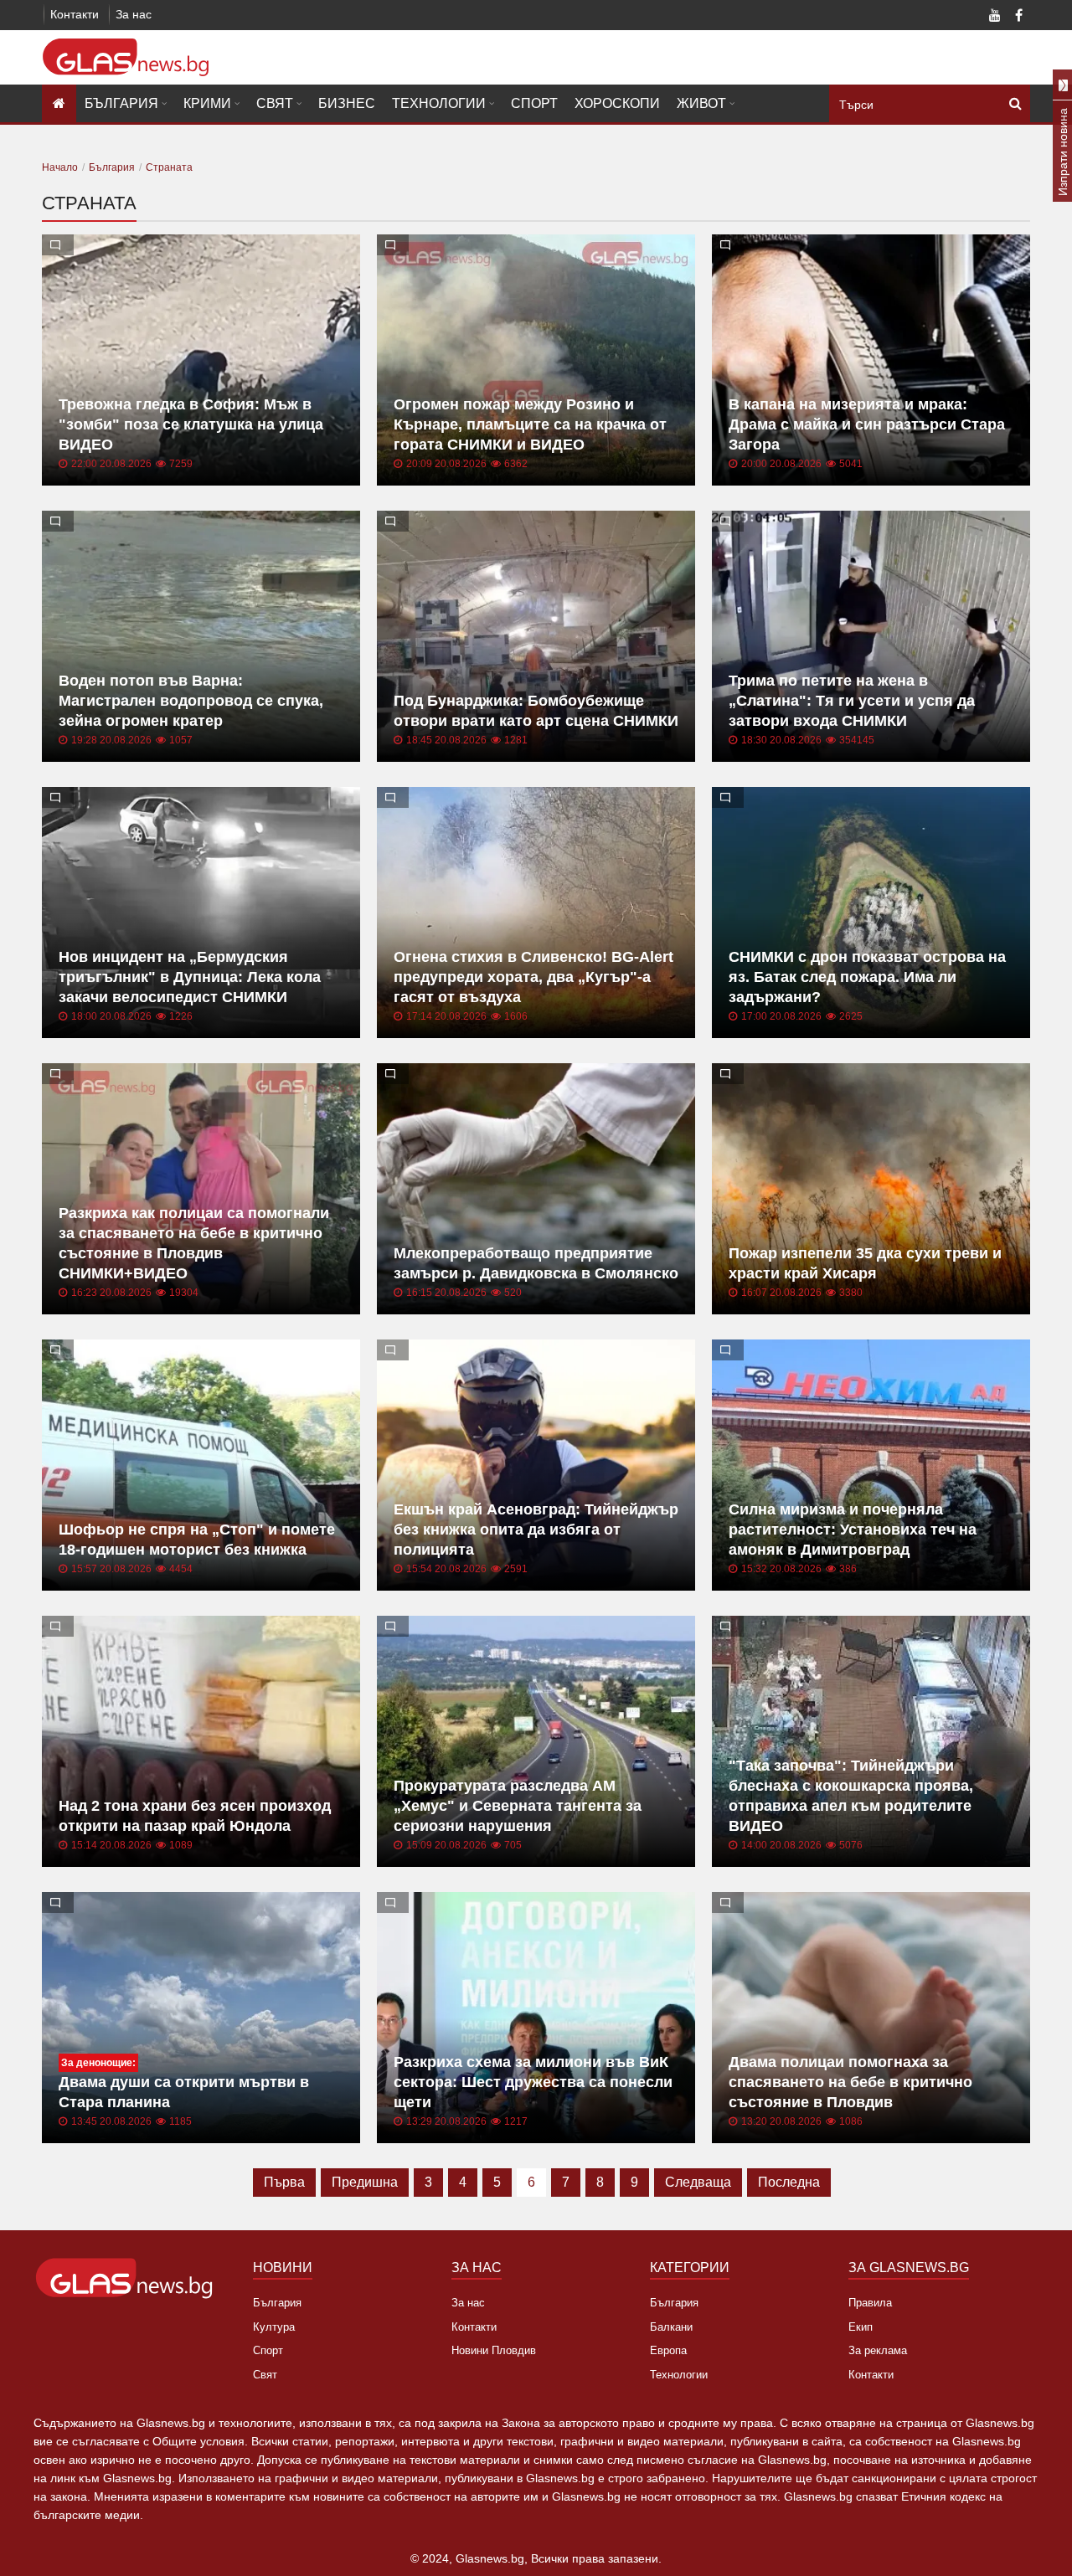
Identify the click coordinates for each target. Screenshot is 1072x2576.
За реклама (878, 2350)
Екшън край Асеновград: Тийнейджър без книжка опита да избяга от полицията (536, 1530)
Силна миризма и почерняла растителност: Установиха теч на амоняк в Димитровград (853, 1530)
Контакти (75, 14)
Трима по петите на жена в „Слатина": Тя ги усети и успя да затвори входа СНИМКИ (852, 701)
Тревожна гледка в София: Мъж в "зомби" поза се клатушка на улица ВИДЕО (191, 424)
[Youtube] (995, 17)
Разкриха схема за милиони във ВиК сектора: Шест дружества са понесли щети (533, 2082)
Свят (275, 103)
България (121, 103)
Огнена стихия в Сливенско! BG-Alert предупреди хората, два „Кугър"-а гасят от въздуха (533, 977)
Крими (207, 103)
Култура (274, 2327)
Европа (668, 2350)
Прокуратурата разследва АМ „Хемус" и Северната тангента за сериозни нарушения (518, 1806)
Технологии (439, 103)
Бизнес (347, 103)
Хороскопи (617, 103)
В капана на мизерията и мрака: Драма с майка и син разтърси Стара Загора (867, 424)
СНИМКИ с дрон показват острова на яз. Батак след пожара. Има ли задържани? (867, 977)
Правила (870, 2303)
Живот (701, 103)
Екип (861, 2327)
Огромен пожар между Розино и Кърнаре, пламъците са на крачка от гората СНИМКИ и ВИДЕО (530, 424)
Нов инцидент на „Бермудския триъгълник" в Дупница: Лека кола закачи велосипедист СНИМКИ (190, 977)
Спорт (534, 103)
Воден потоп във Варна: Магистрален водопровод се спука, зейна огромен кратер (191, 701)
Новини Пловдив (494, 2350)
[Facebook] (1018, 17)
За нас (134, 14)
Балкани (671, 2327)
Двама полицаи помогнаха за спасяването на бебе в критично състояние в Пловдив (850, 2082)
